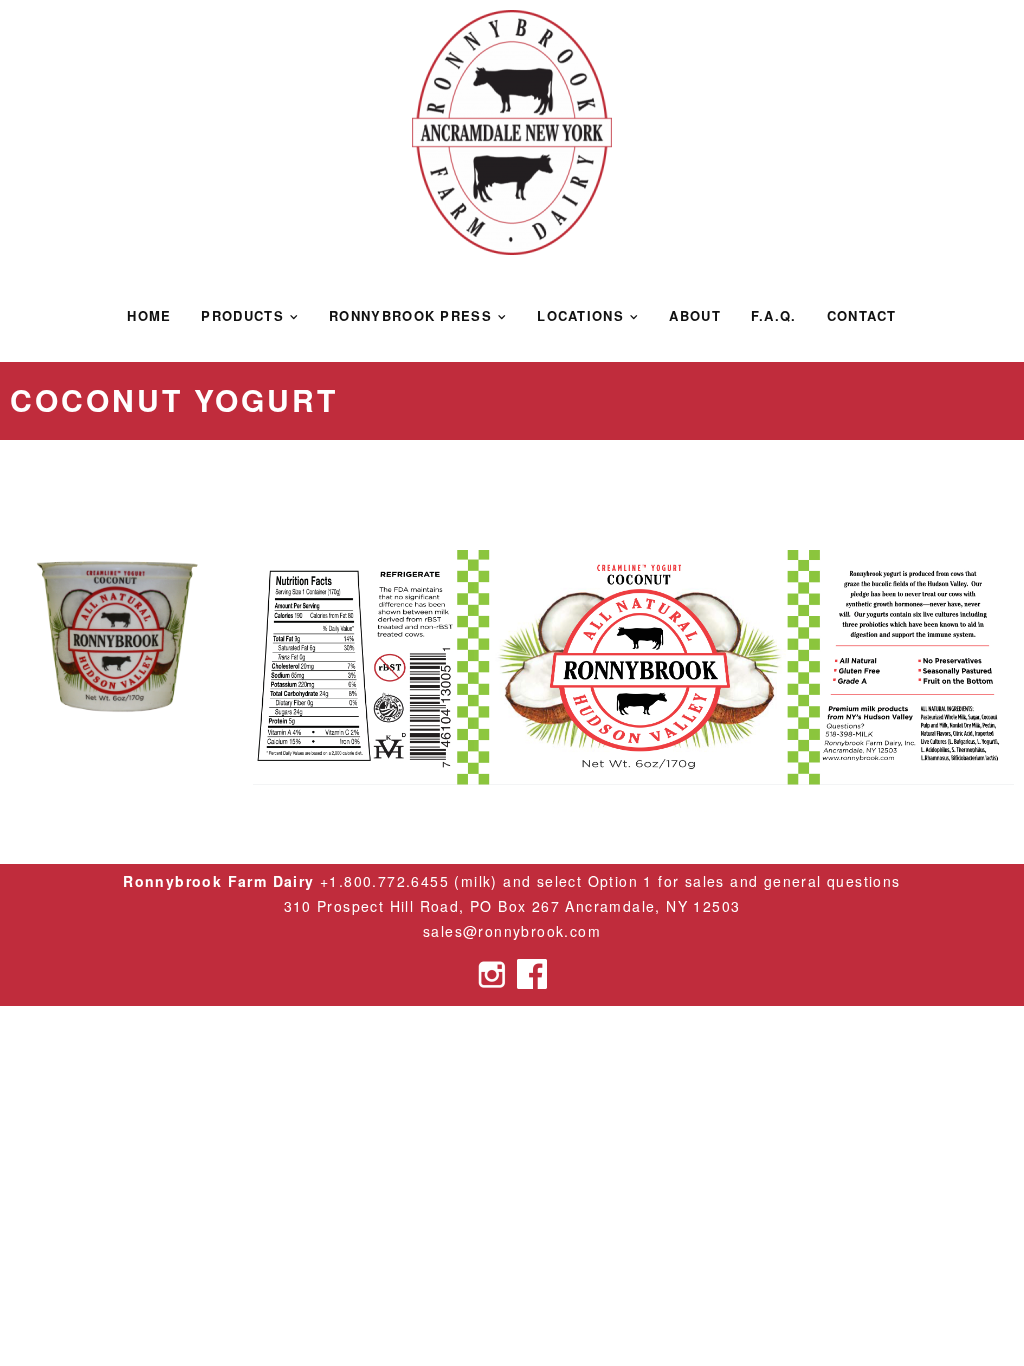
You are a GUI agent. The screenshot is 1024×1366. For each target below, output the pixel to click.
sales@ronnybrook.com (512, 931)
